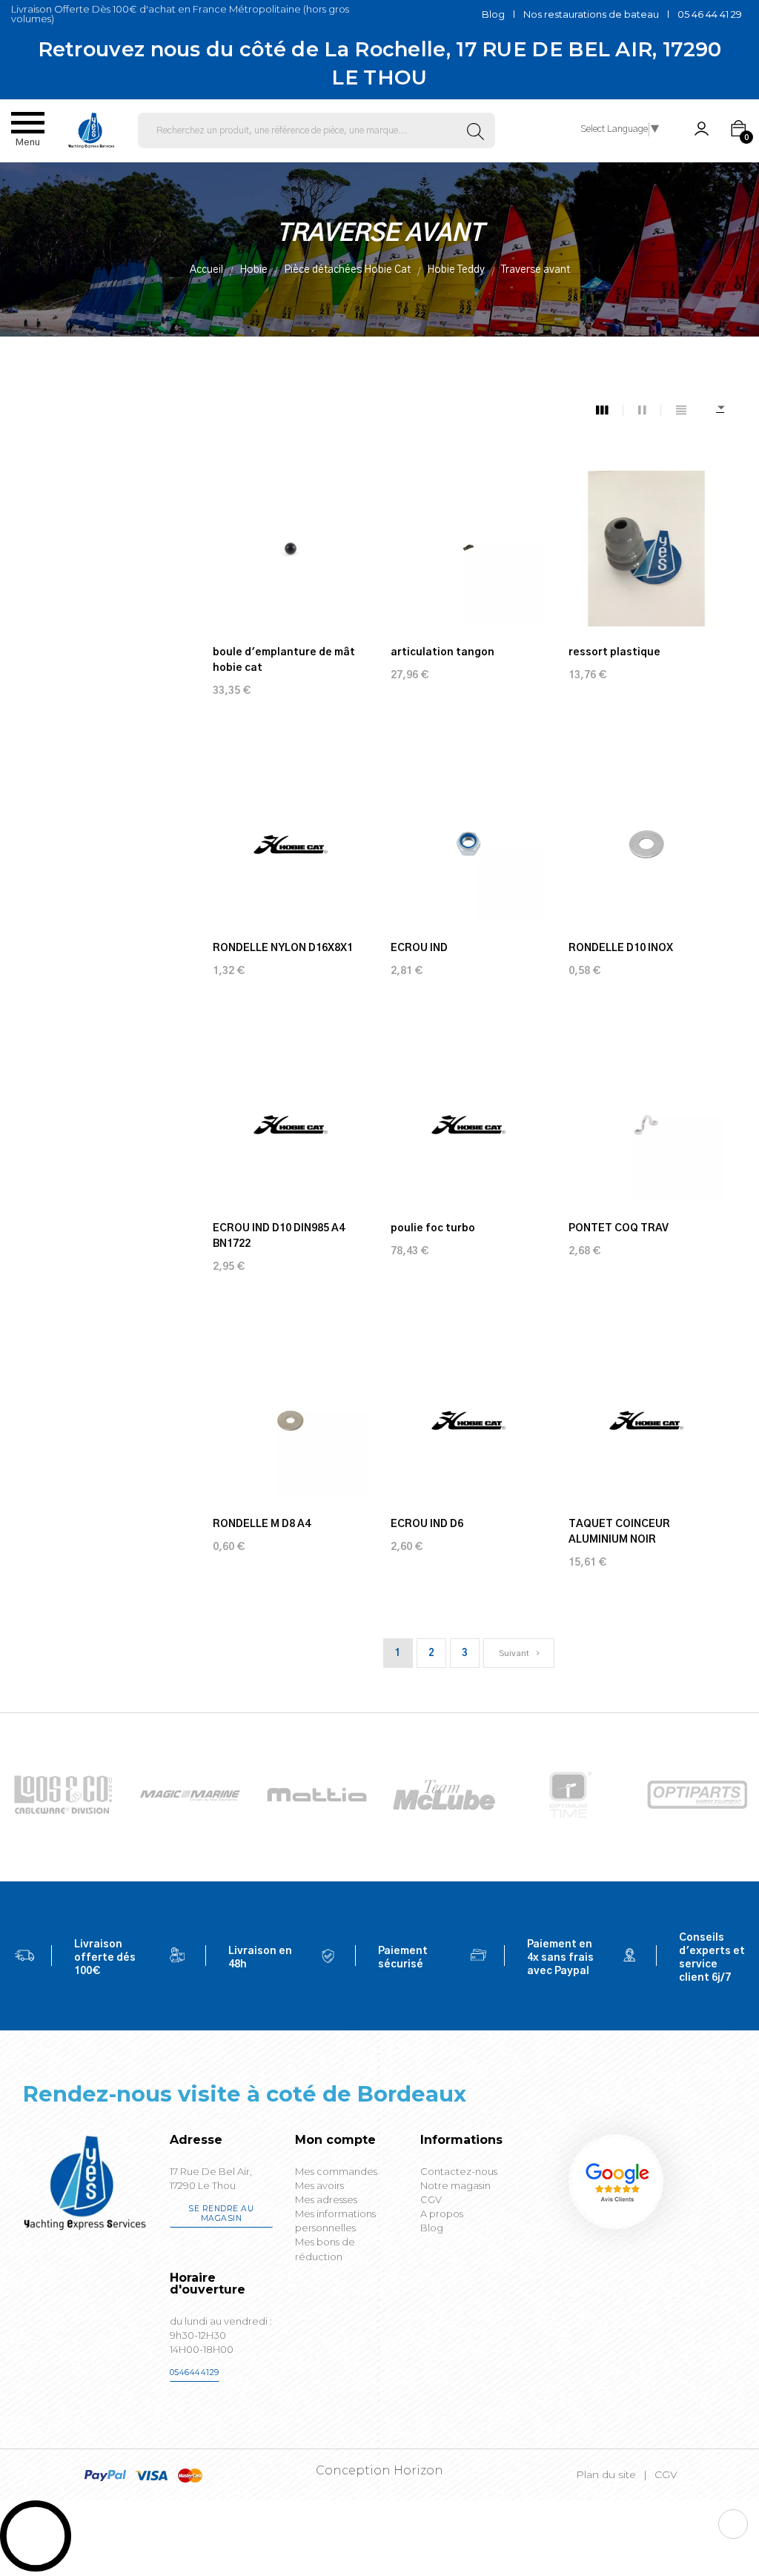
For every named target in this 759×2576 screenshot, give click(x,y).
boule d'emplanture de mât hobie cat (284, 660)
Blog (493, 14)
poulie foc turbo (433, 1228)
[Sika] (317, 1795)
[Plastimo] (63, 1795)
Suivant (515, 1653)
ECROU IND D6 (427, 1524)
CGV (666, 2474)
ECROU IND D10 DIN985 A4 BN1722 (279, 1236)
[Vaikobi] (697, 1795)
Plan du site (606, 2474)
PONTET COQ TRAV (619, 1228)
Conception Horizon (379, 2470)
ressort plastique (614, 652)
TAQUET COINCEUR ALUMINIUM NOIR (619, 1532)
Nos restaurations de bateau (591, 14)
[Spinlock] (444, 1795)
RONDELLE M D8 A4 (262, 1524)
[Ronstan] (190, 1795)
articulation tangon (443, 652)
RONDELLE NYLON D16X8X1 (283, 948)
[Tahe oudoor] (570, 1795)
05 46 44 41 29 (710, 14)
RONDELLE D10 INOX (621, 948)
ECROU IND (419, 948)
